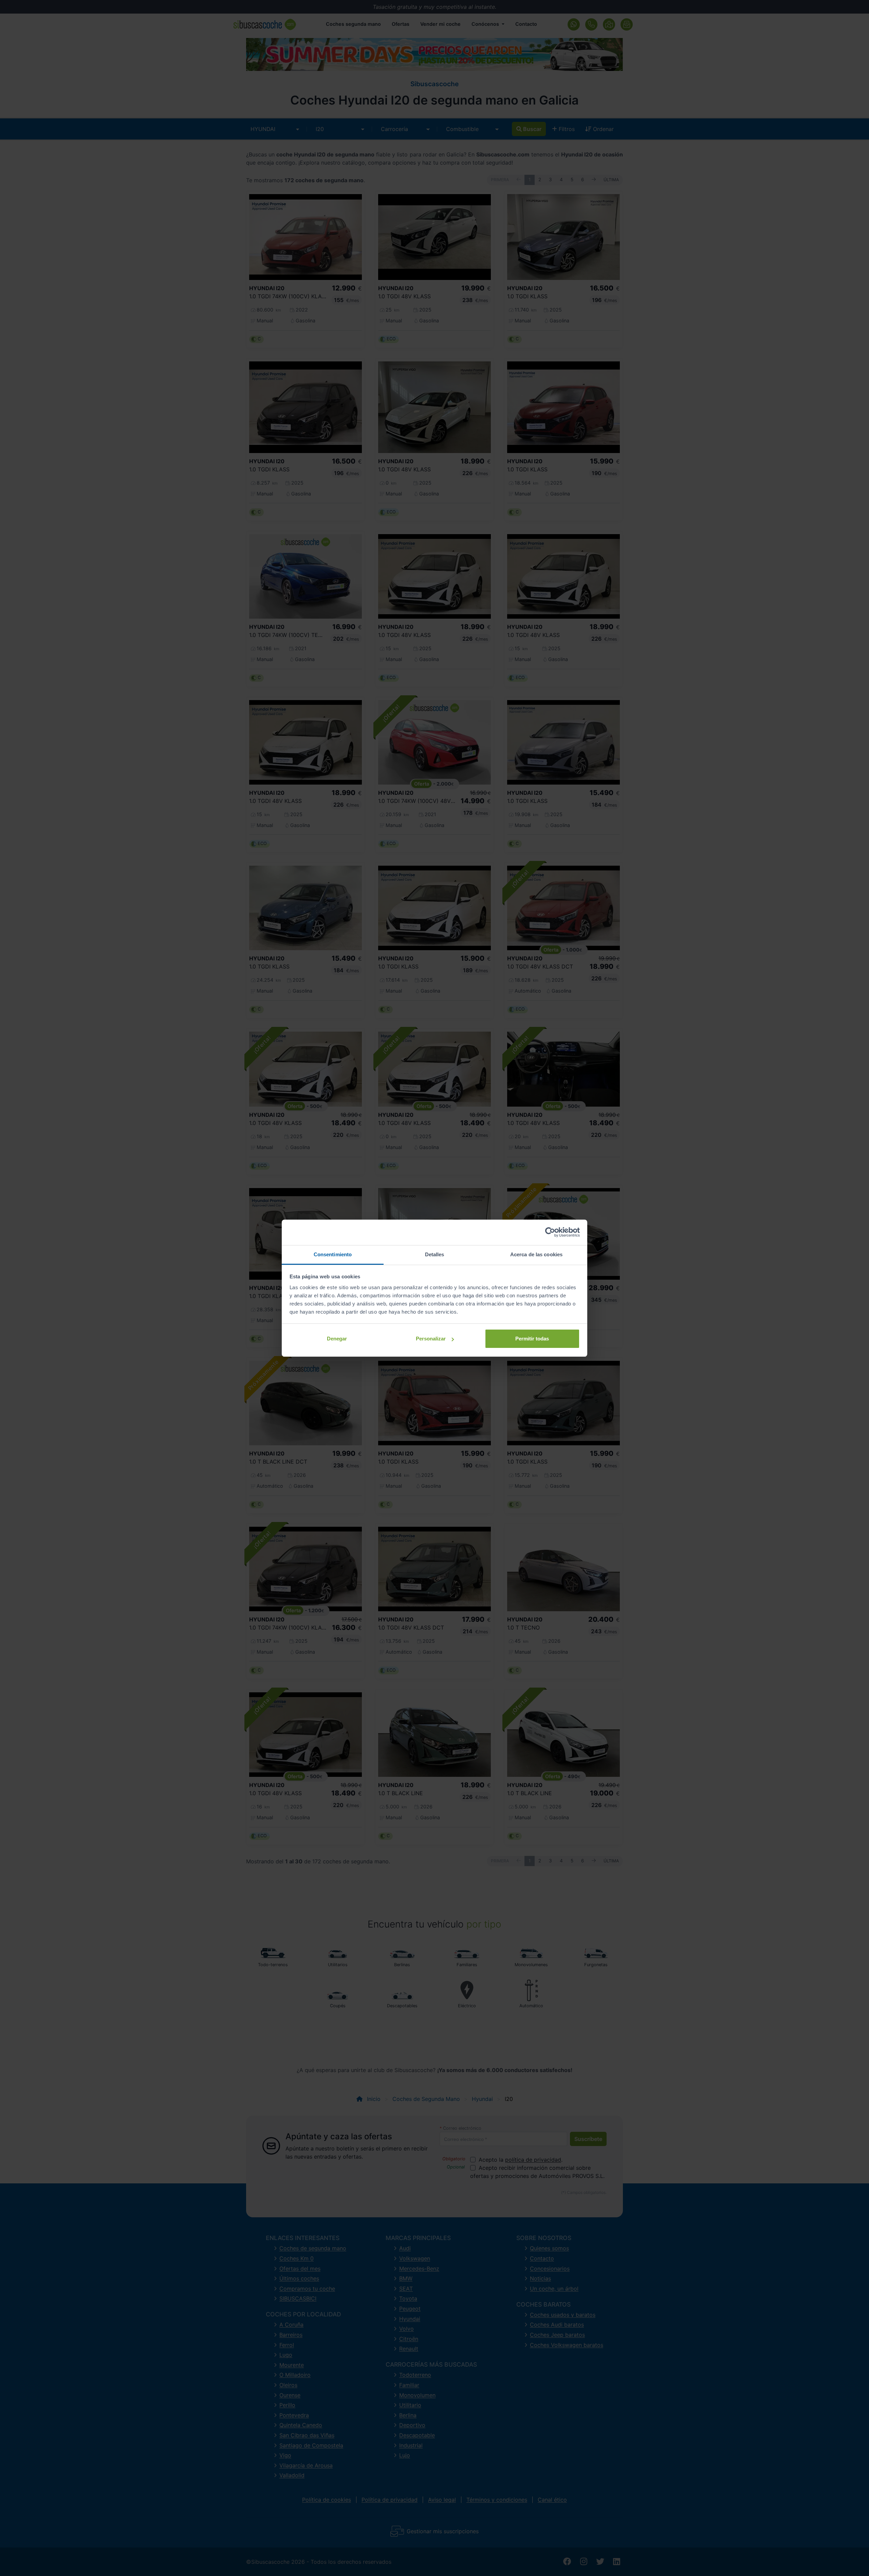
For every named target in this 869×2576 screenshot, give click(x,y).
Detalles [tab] (435, 1254)
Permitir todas (532, 1339)
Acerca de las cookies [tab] (536, 1254)
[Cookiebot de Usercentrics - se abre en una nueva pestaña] (550, 1232)
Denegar (337, 1339)
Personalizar (431, 1339)
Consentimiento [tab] (333, 1254)
